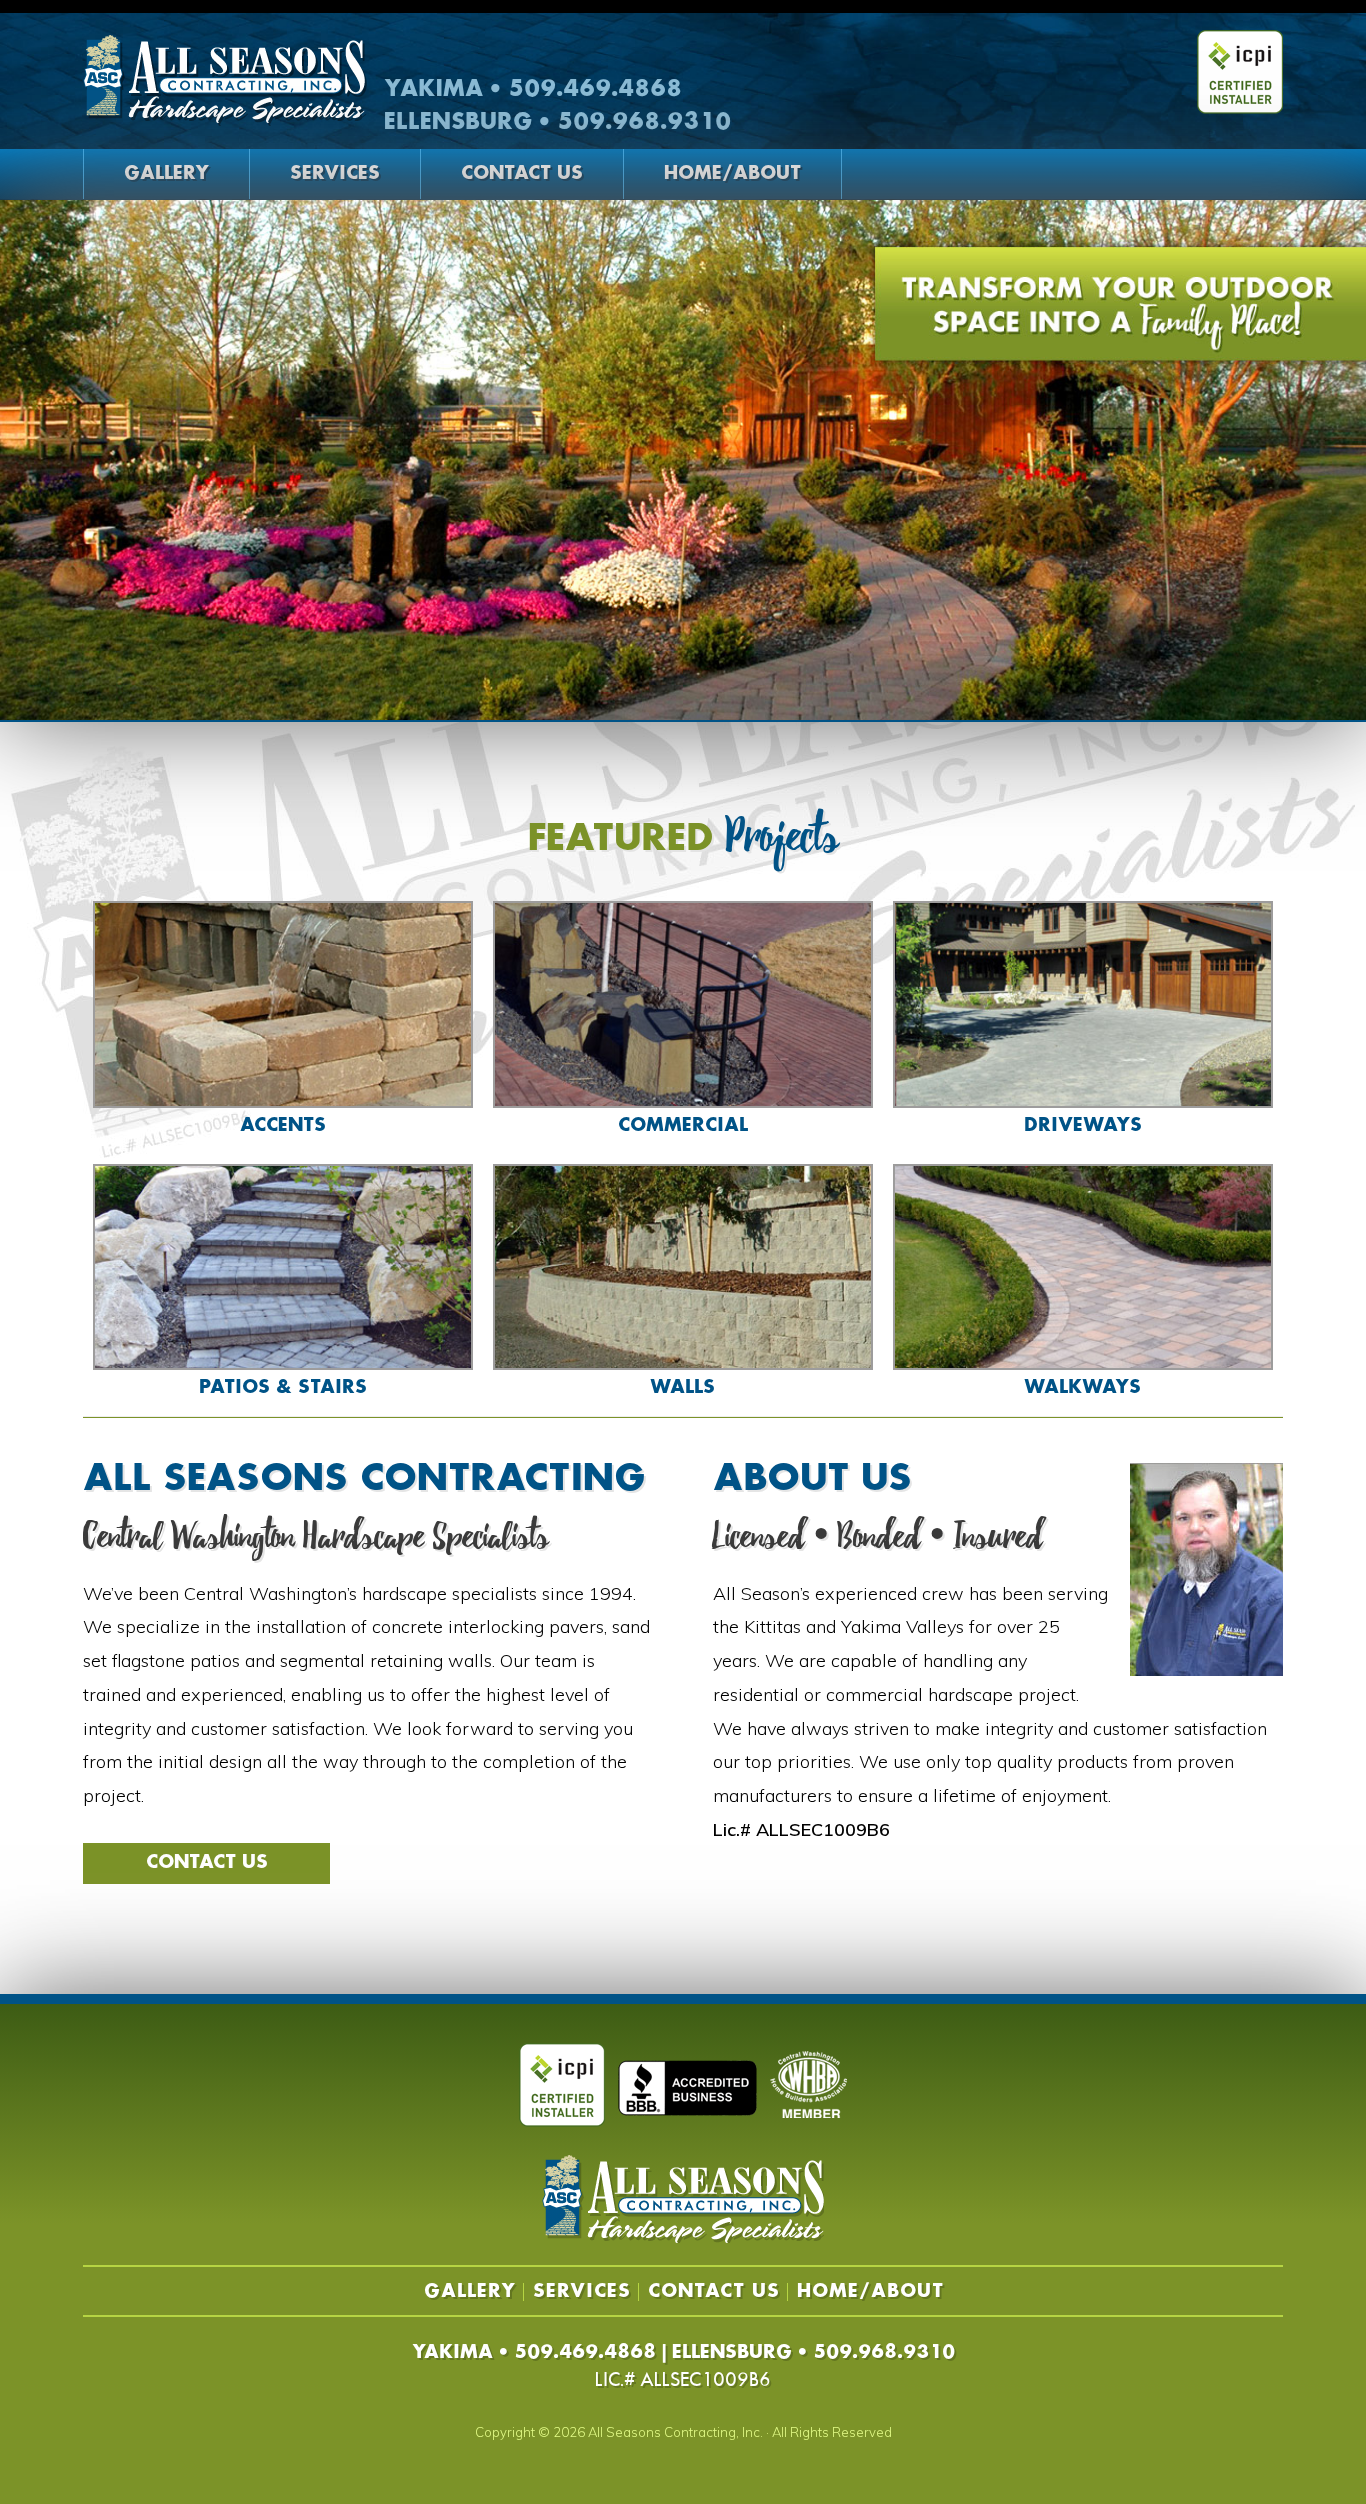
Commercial (683, 1126)
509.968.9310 (884, 2353)
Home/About (732, 174)
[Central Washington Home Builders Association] (808, 2085)
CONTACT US (207, 1863)
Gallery (166, 174)
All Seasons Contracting (225, 80)
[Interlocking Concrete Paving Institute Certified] (562, 2086)
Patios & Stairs (283, 1388)
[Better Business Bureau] (687, 2086)
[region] (683, 460)
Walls (682, 1388)
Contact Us (522, 174)
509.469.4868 (585, 2353)
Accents (283, 1126)
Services (335, 174)
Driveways (1083, 1126)
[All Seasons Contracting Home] (683, 2238)
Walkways (1082, 1388)
